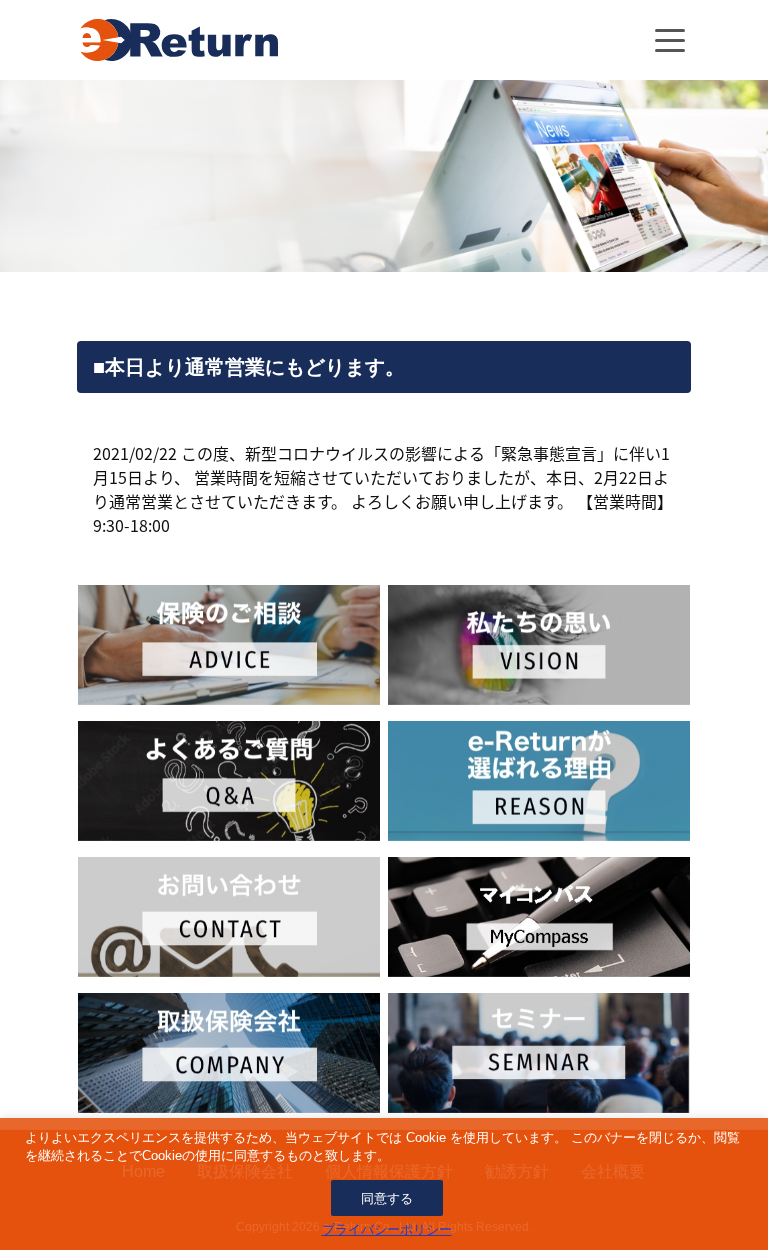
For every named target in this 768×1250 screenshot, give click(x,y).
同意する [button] (387, 1198)
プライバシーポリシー (387, 1229)
